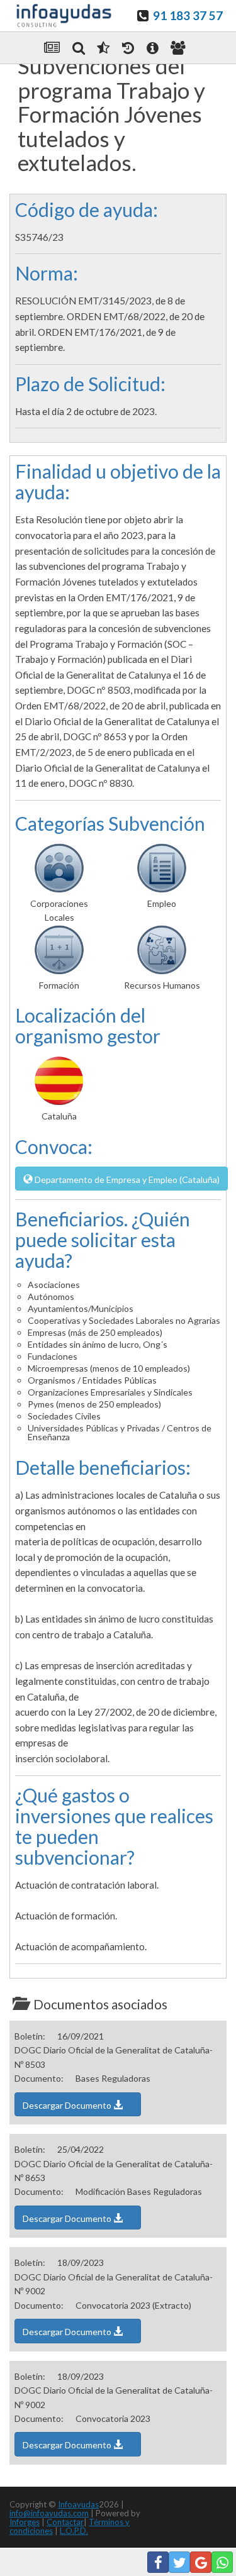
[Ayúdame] (153, 48)
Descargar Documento (68, 2105)
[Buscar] (79, 48)
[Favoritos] (103, 48)
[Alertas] (128, 48)
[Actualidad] (52, 48)
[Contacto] (178, 48)
